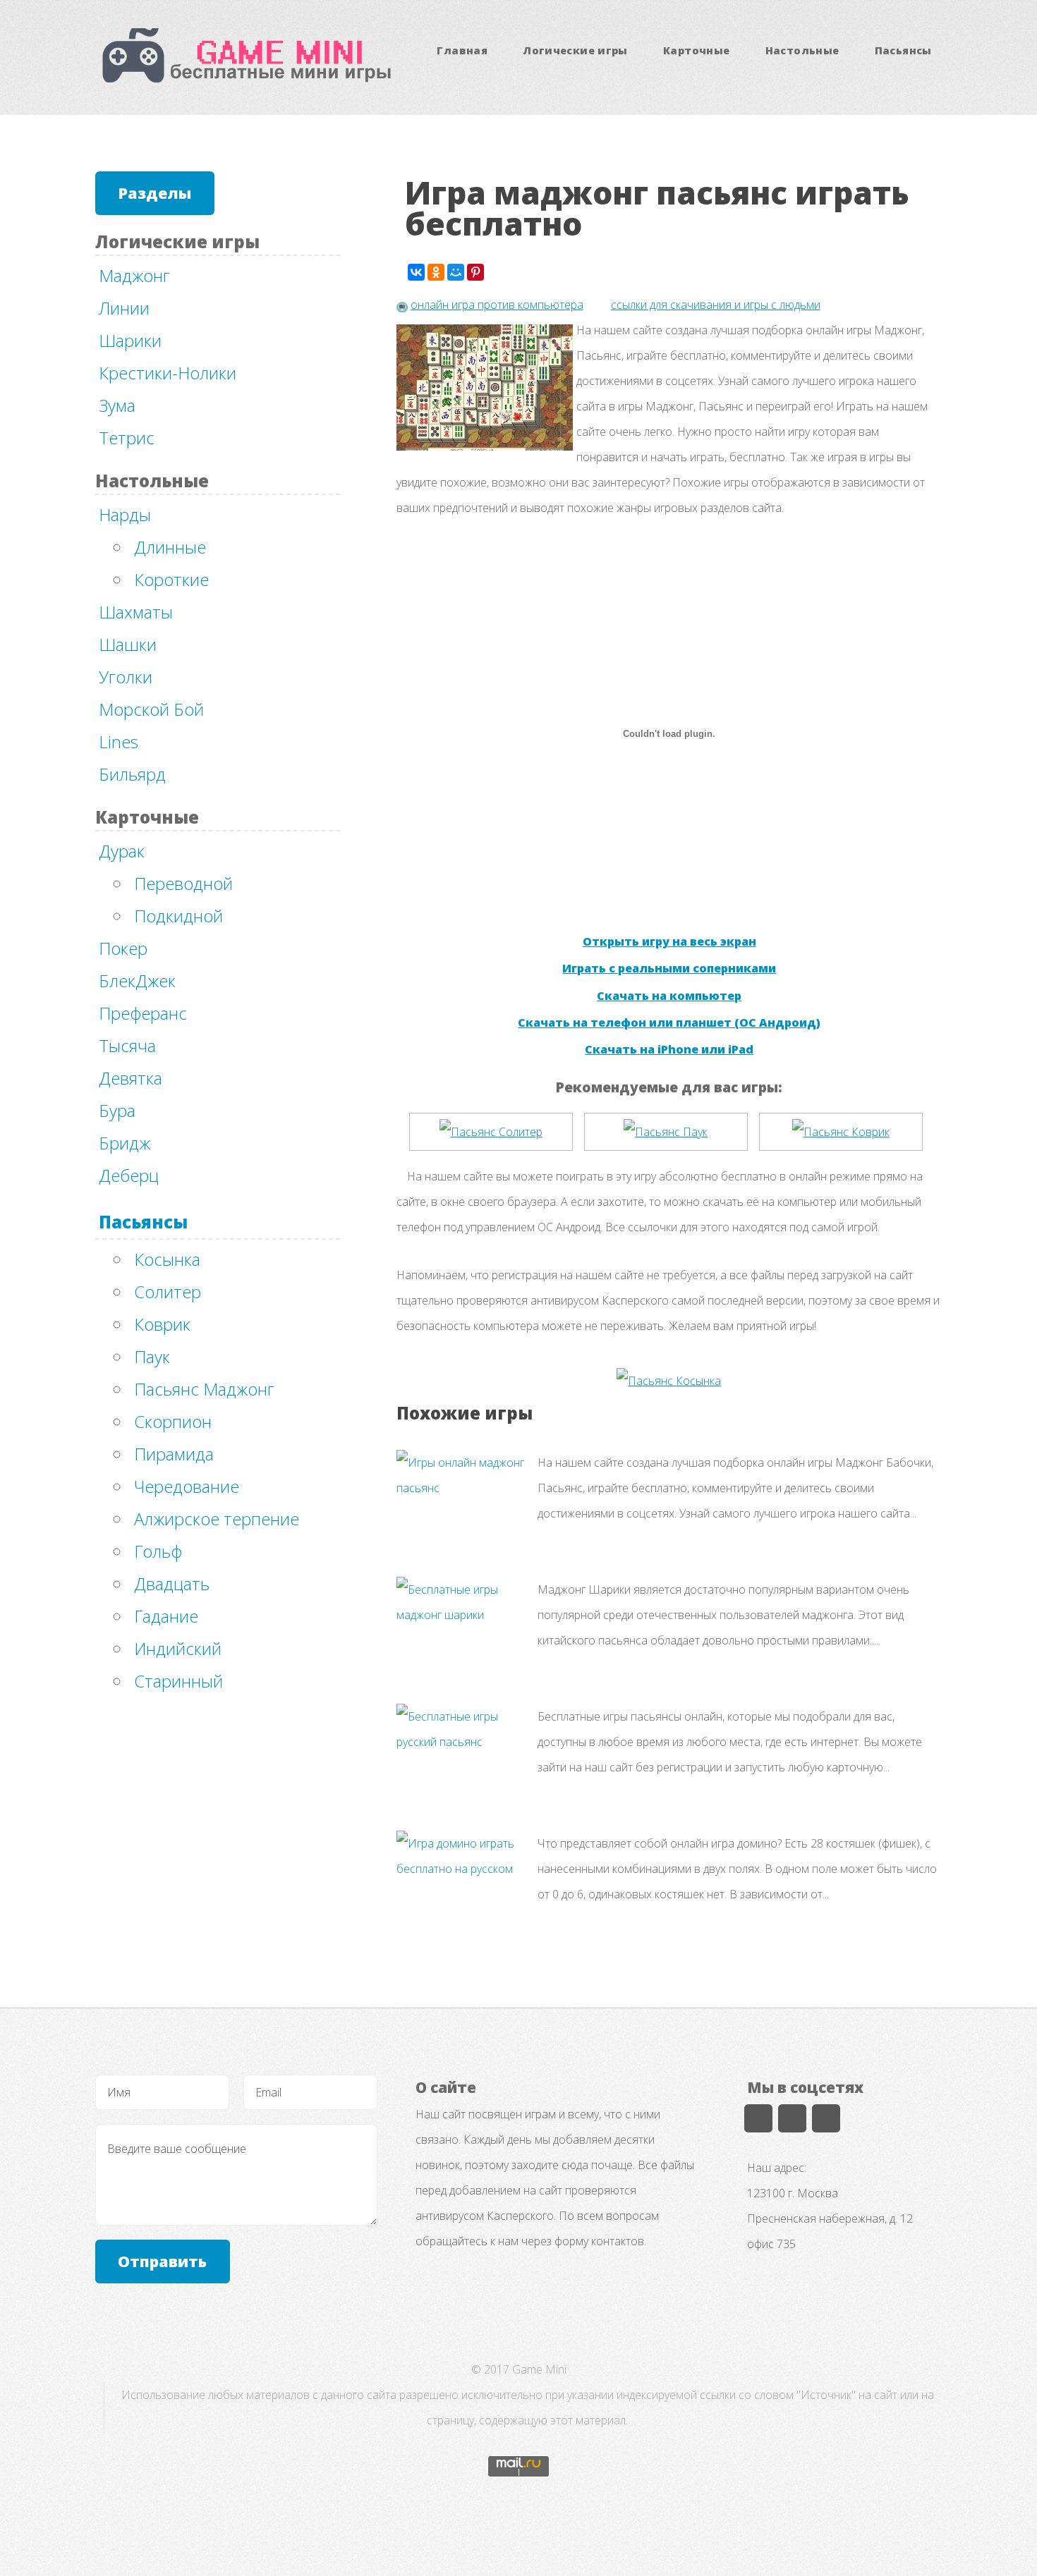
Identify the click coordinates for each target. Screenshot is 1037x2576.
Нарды (125, 514)
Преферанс (143, 1013)
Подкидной (178, 916)
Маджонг (134, 275)
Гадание (166, 1616)
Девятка (131, 1078)
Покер (123, 948)
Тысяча (127, 1045)
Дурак (122, 851)
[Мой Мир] (456, 272)
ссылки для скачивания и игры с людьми (716, 305)
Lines (119, 741)
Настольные (802, 50)
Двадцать (172, 1583)
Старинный (178, 1681)
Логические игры (575, 50)
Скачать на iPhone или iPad (669, 1049)
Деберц (129, 1175)
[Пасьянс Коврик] (841, 1132)
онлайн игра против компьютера (497, 305)
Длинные (170, 547)
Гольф (158, 1551)
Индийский (178, 1648)
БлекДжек (137, 981)
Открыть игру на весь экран (669, 941)
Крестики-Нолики (168, 373)
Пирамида (174, 1454)
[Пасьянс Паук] (666, 1132)
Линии (124, 308)
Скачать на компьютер (669, 996)
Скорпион (173, 1421)
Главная (462, 50)
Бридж (125, 1143)
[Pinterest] (475, 272)
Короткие (171, 579)
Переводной (183, 883)
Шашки (128, 644)
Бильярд (132, 774)
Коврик (162, 1324)
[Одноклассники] (436, 272)
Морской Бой (151, 709)
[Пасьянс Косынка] (669, 1381)
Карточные (696, 50)
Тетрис (127, 438)
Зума (117, 405)
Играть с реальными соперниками (669, 968)
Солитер (168, 1292)
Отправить (162, 2261)
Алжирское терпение (217, 1519)
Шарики (130, 340)
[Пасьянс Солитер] (491, 1132)
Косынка (167, 1259)
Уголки (126, 677)
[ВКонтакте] (416, 272)
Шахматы (136, 612)
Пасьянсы (903, 50)
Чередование (187, 1486)
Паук (152, 1356)
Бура (117, 1110)
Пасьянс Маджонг (204, 1389)
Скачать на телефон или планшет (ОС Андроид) (669, 1023)
